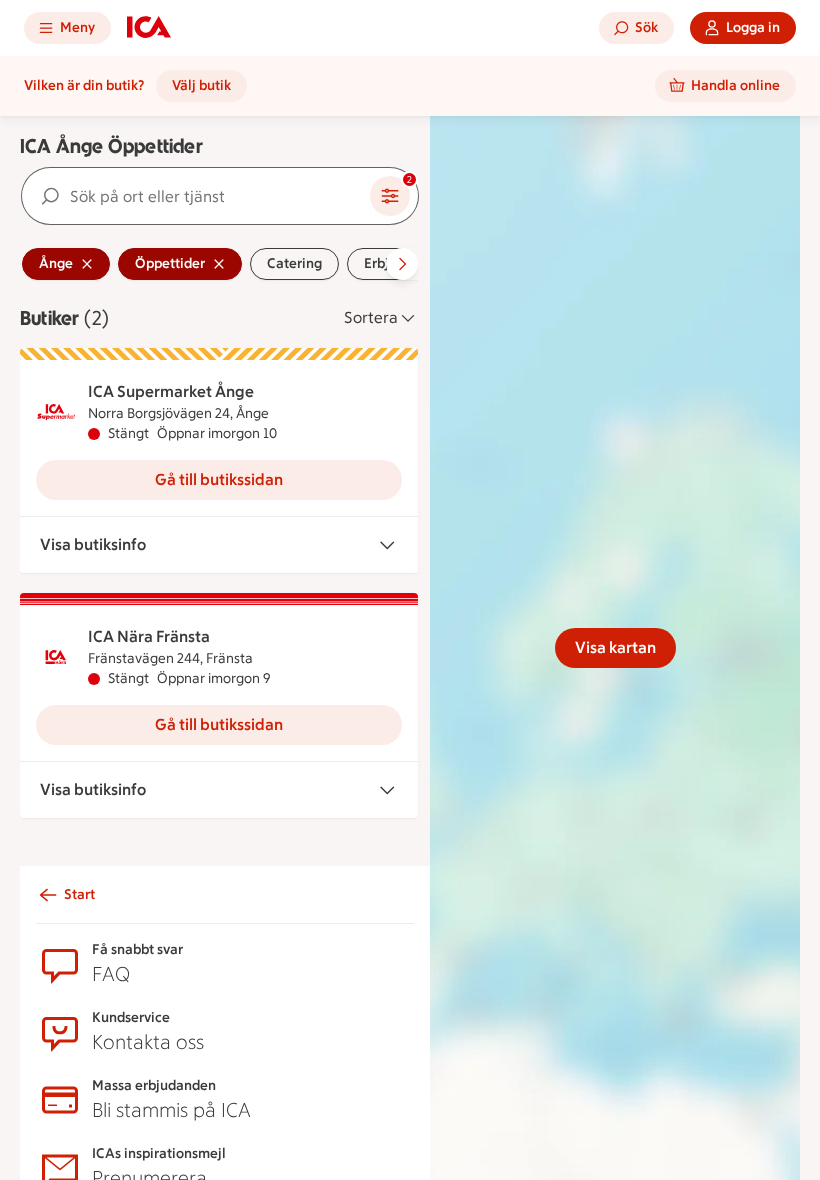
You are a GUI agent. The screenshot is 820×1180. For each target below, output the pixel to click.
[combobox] (196, 196)
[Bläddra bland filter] (402, 264)
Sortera (371, 317)
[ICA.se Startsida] (149, 28)
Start (79, 894)
